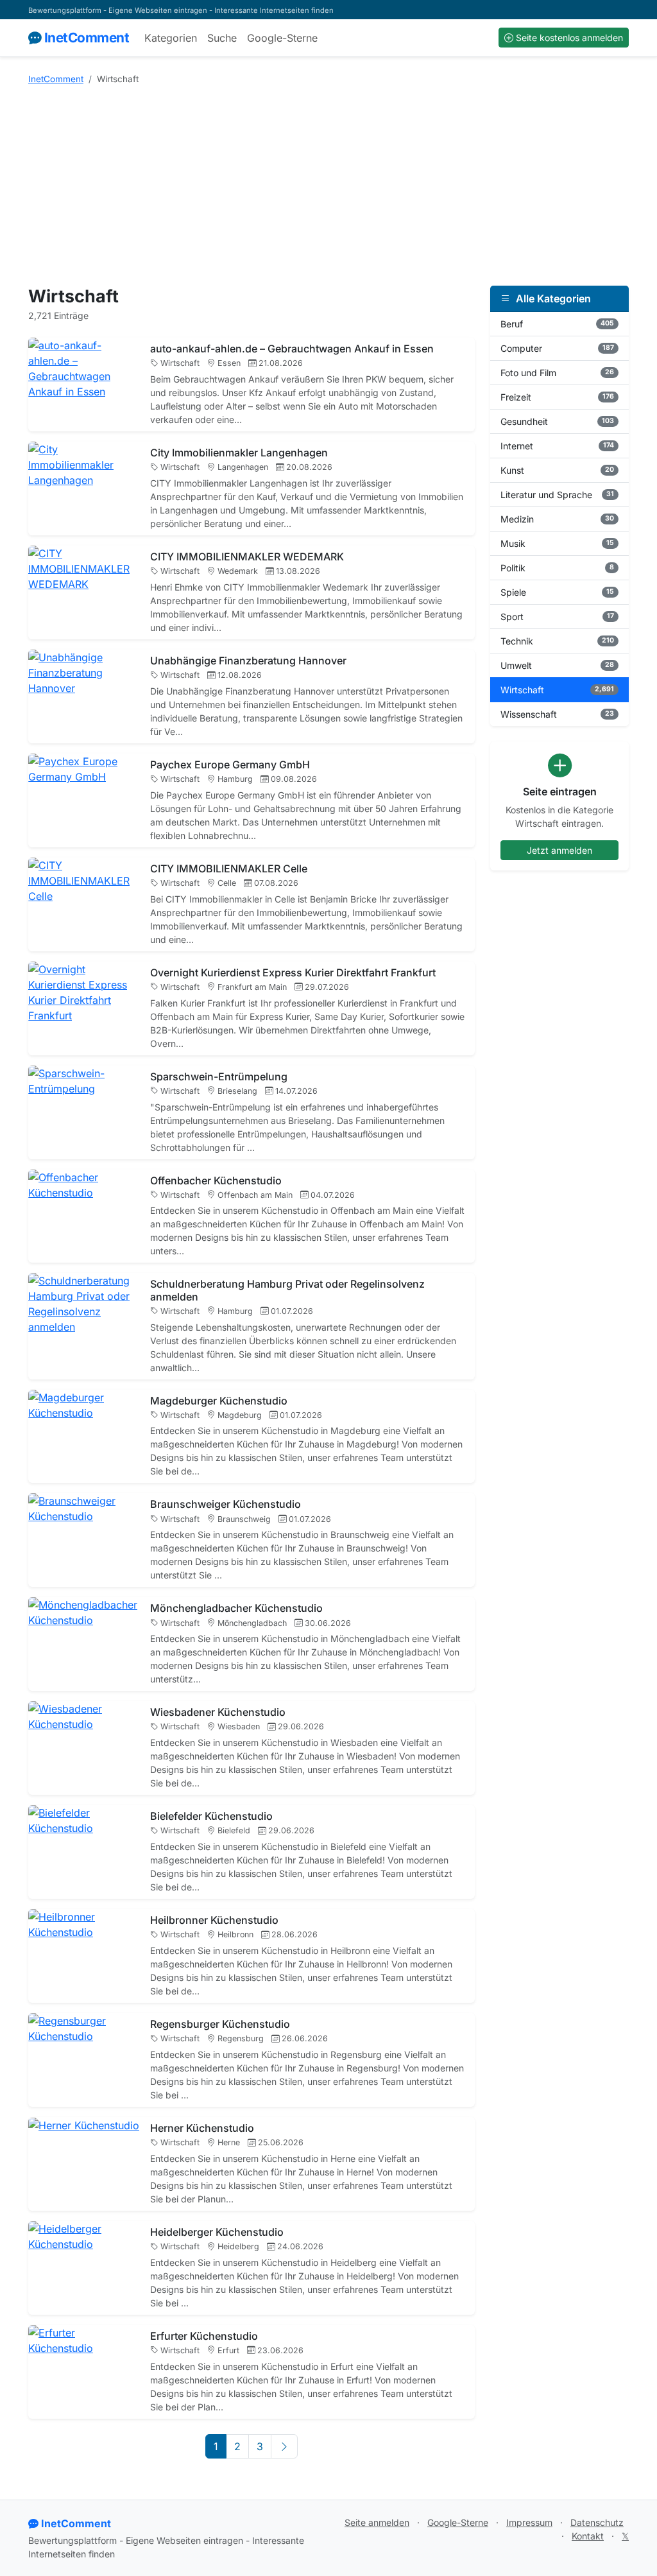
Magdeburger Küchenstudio (219, 1401)
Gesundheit (557, 421)
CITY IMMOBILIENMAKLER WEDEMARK (247, 557)
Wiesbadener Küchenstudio (218, 1712)
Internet (557, 446)
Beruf (557, 324)
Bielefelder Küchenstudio (211, 1816)
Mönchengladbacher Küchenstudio (236, 1608)
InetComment (87, 38)
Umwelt (557, 665)
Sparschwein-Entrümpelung (219, 1076)
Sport (557, 617)
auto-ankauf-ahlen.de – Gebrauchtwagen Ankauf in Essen (292, 349)
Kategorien (171, 38)
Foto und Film (557, 373)
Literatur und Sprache (557, 495)
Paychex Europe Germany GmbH (230, 765)
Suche (222, 38)
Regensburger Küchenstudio (220, 2024)
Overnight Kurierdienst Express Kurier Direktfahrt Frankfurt (293, 972)
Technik (557, 641)
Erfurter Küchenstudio (204, 2336)
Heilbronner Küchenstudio (214, 1920)
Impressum (529, 2522)
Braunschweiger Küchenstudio (226, 1504)
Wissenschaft (557, 714)
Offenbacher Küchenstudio (216, 1180)
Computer (557, 348)
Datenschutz (597, 2522)
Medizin (557, 519)
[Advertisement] (328, 186)
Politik (557, 568)
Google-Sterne (282, 38)
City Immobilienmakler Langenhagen (239, 453)
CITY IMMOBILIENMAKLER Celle (229, 869)
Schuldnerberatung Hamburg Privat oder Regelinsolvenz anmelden (287, 1290)
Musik (557, 543)
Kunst (557, 470)
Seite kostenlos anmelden (569, 38)
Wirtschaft (557, 690)
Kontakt (588, 2536)
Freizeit (557, 397)
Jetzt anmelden (559, 850)
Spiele (557, 592)
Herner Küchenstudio (202, 2128)
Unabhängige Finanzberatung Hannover (248, 661)
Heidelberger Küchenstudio (217, 2232)
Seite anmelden (377, 2522)
